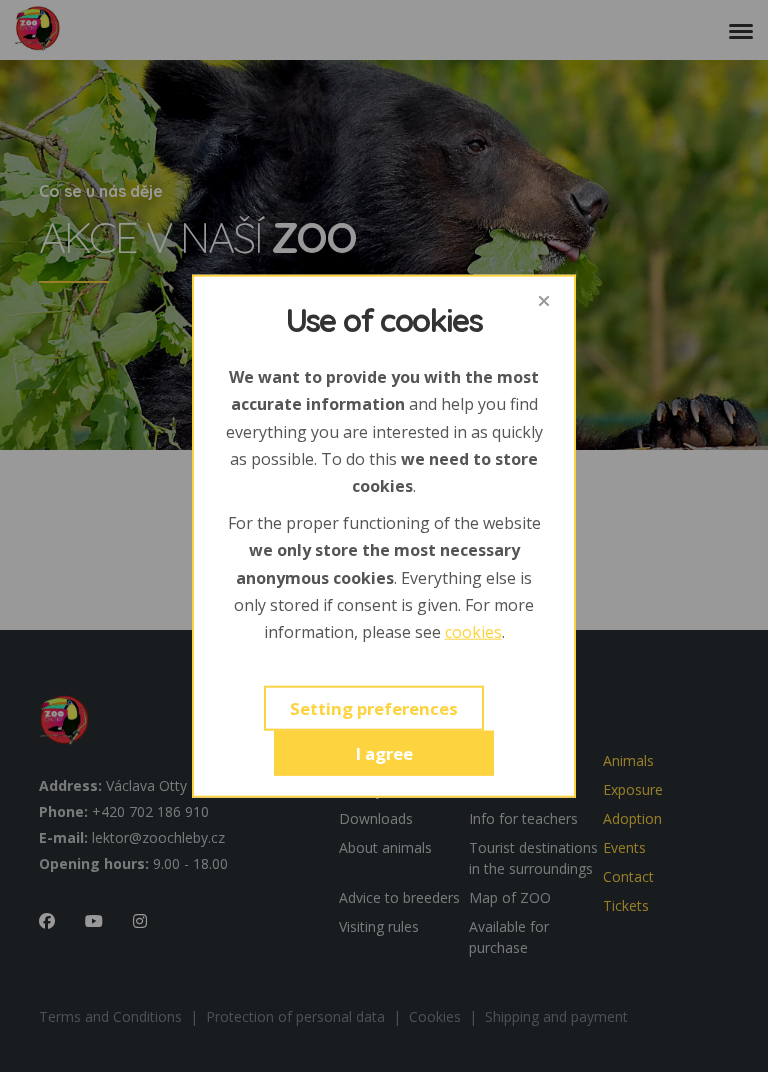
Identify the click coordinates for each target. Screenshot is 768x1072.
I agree (384, 753)
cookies (473, 632)
